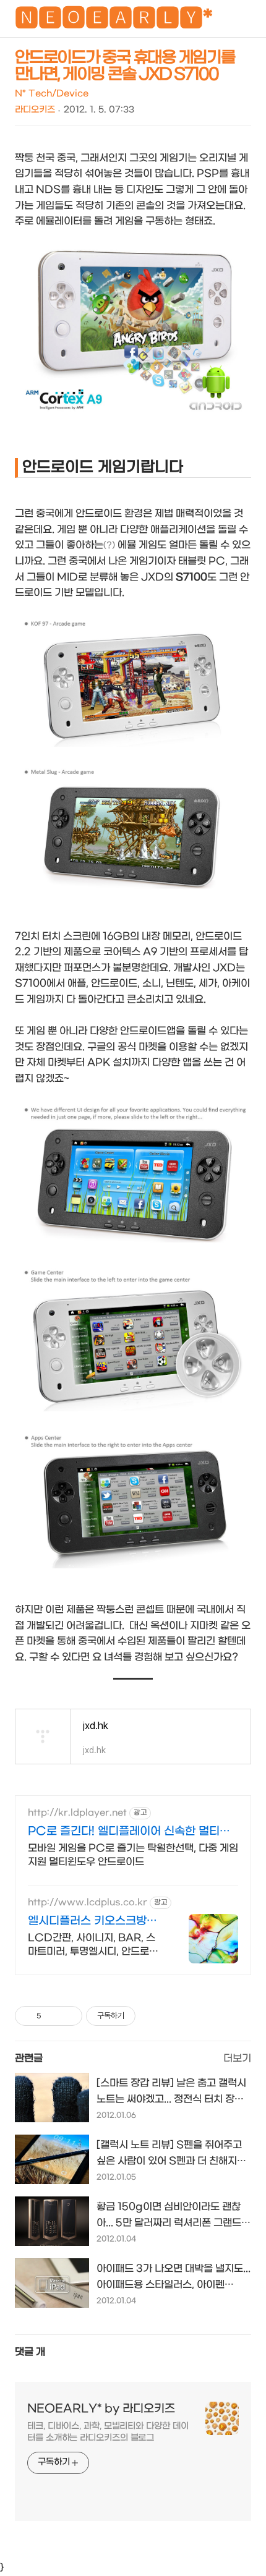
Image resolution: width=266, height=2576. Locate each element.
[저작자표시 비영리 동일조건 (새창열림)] (152, 2016)
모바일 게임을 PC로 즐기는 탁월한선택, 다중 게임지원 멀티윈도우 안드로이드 (133, 1855)
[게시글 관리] (68, 2016)
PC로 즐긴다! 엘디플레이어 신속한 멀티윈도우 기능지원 (129, 1832)
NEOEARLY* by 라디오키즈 (101, 2409)
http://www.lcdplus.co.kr (88, 1902)
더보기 (237, 2058)
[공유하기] (53, 2016)
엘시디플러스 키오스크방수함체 (92, 1922)
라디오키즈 (35, 110)
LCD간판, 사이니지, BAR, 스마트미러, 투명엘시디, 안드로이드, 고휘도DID (93, 1945)
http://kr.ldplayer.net (77, 1813)
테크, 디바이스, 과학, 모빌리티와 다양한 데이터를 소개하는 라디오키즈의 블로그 (108, 2432)
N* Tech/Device (52, 94)
